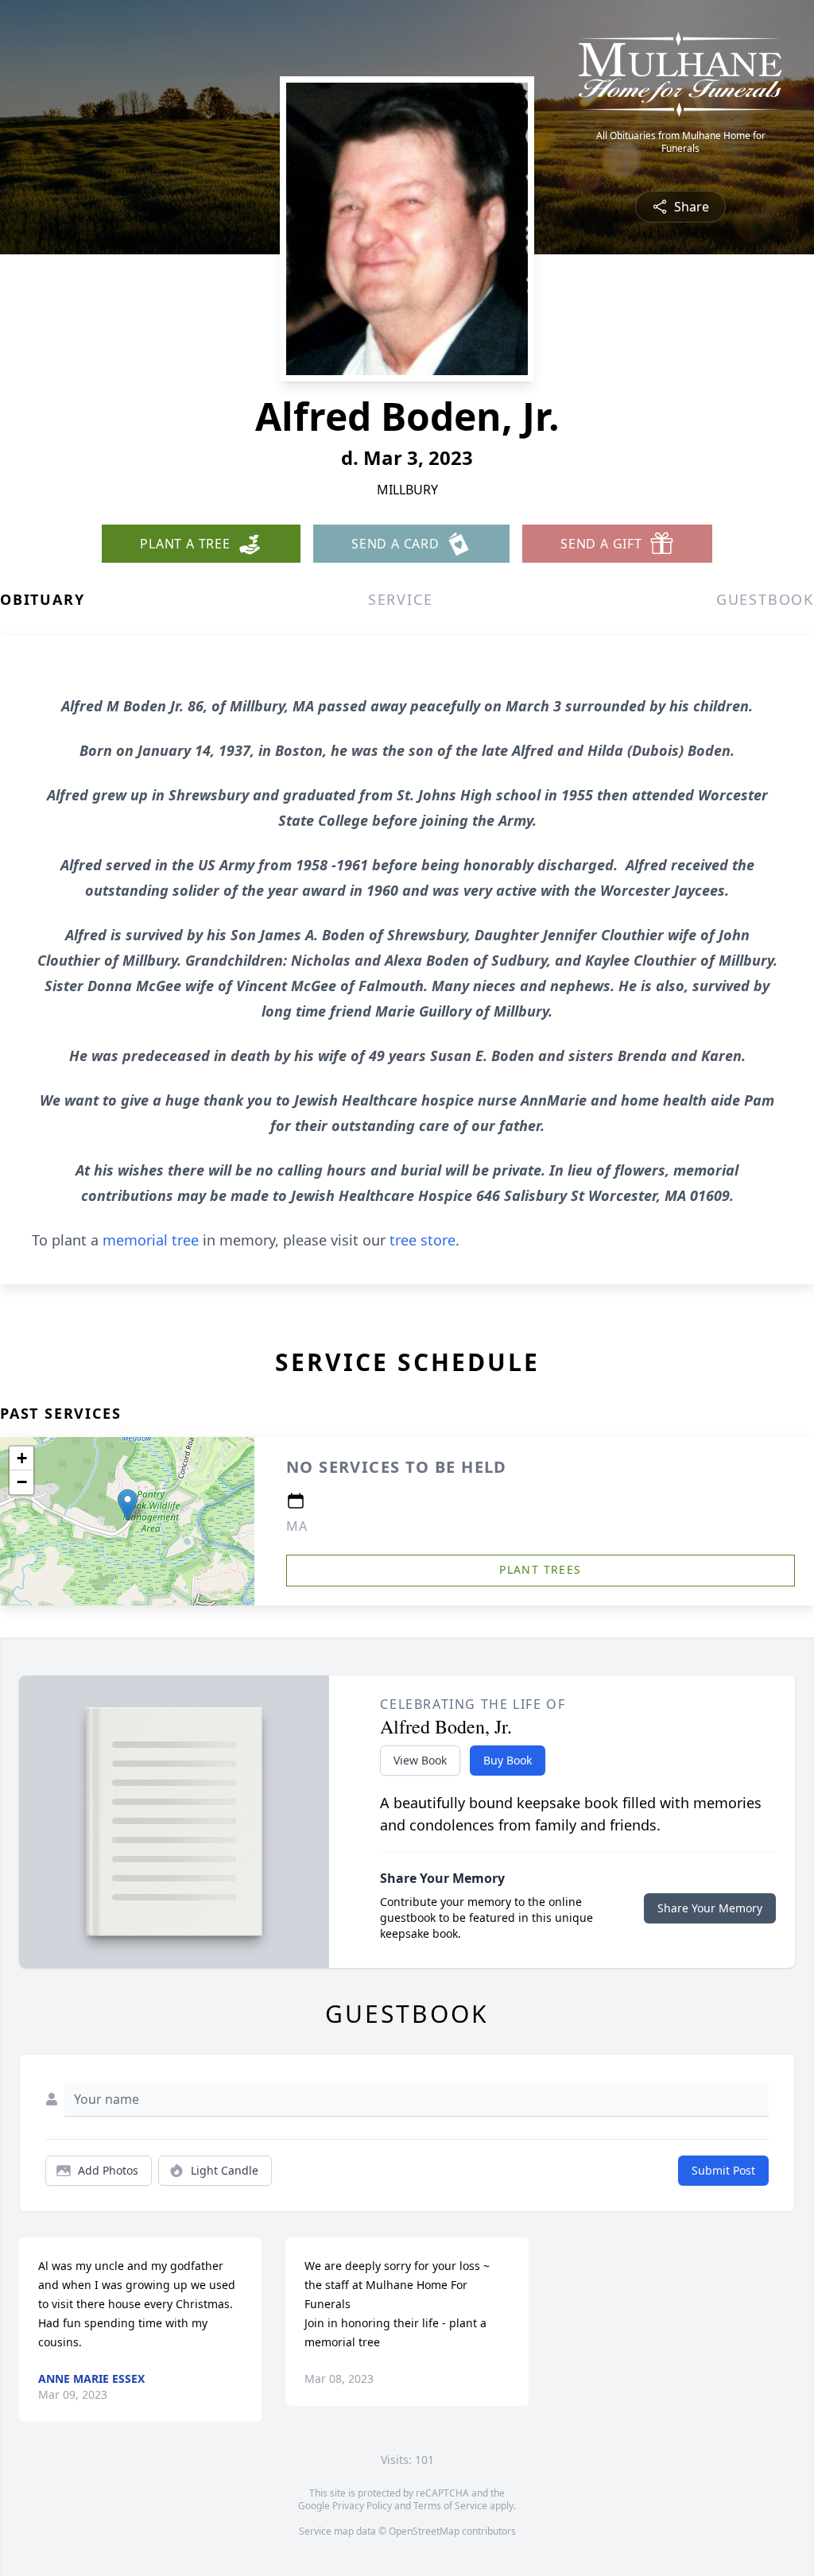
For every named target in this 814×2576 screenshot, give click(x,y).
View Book (420, 1760)
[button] (128, 1505)
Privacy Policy (362, 2506)
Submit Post (723, 2170)
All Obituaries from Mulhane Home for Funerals (681, 142)
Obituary (42, 599)
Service (401, 599)
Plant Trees (540, 1569)
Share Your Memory (710, 1908)
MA (297, 1526)
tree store (423, 1240)
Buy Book (508, 1760)
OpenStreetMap (424, 2531)
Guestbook (765, 599)
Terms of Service (450, 2506)
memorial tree (151, 1240)
